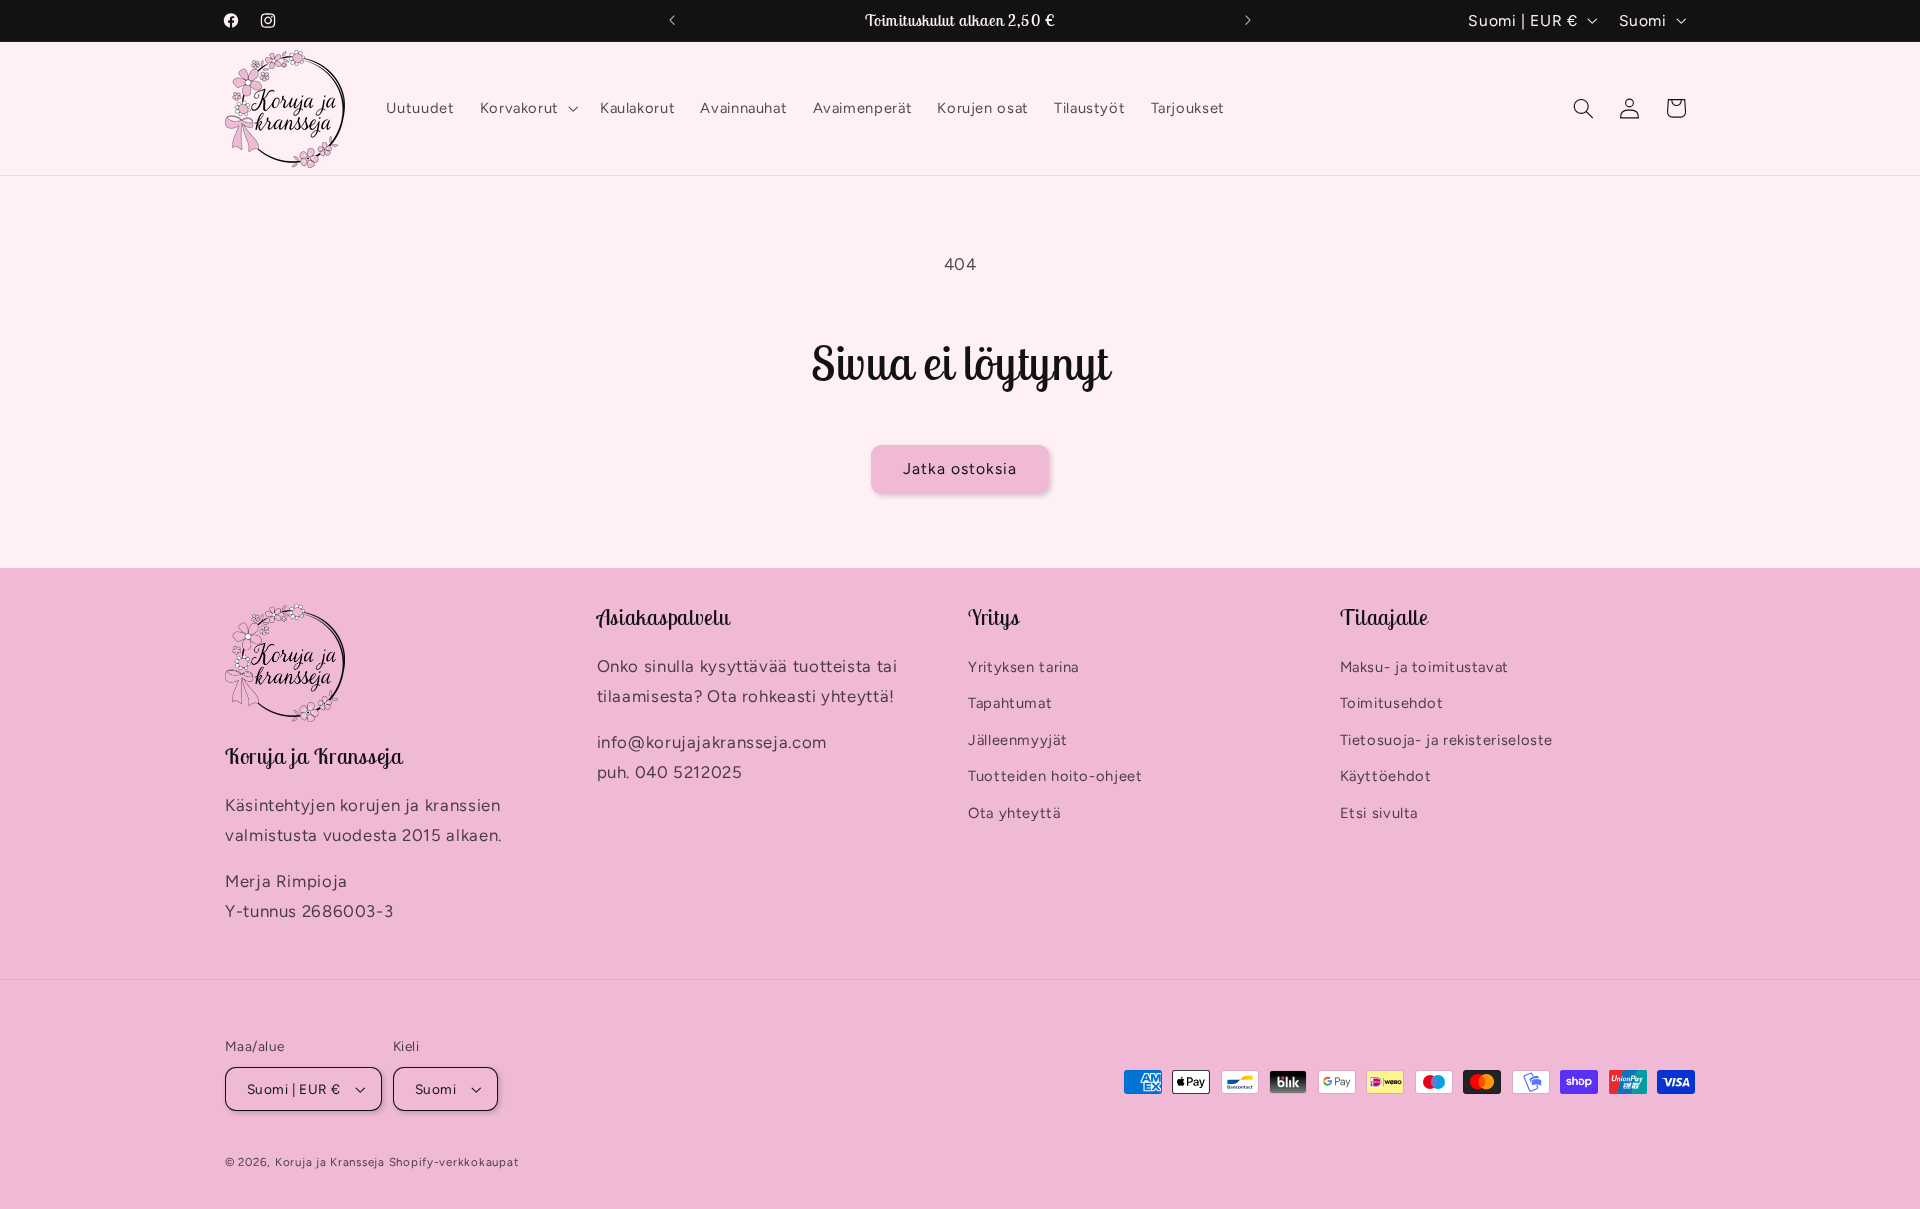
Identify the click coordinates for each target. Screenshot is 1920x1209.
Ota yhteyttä (1014, 813)
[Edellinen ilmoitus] (672, 20)
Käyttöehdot (1386, 776)
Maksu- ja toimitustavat (1425, 667)
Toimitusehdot (1392, 704)
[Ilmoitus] (1248, 20)
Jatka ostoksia (960, 468)
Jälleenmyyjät (1017, 740)
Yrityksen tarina (1023, 667)
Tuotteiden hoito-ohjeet (1055, 776)
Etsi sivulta (1379, 813)
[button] (527, 109)
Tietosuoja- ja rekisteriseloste (1447, 740)
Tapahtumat (1010, 704)
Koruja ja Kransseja (330, 1162)
